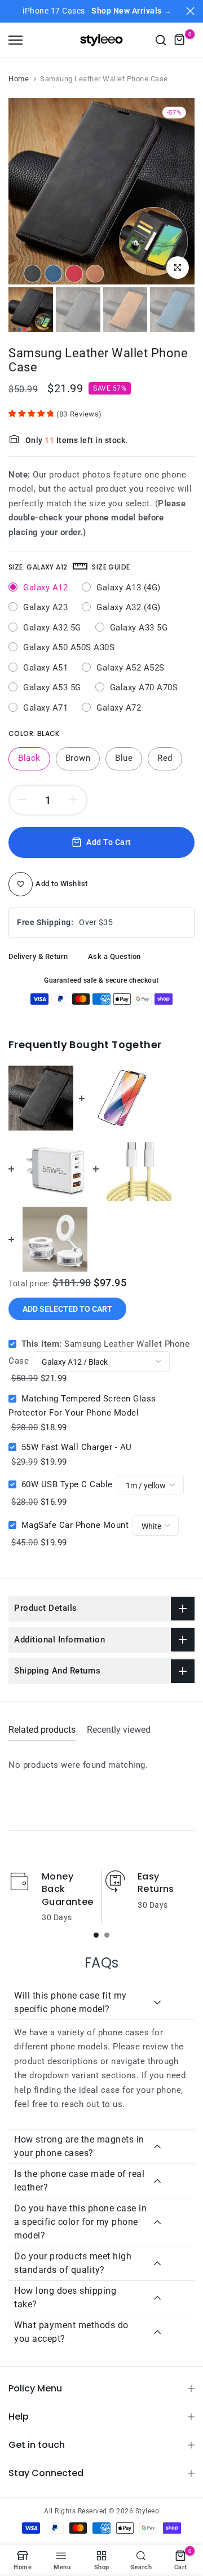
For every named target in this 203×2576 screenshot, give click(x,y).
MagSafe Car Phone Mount (75, 1525)
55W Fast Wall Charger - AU (77, 1447)
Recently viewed (119, 1730)
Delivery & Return (38, 956)
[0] (180, 40)
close (190, 11)
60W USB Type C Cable (67, 1484)
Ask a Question (114, 956)
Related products (42, 1730)
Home (19, 79)
